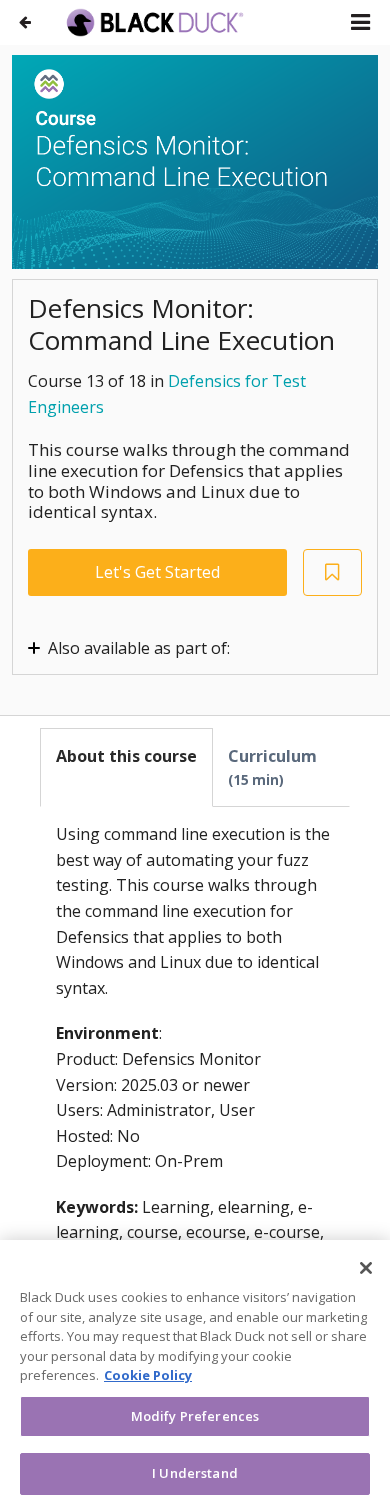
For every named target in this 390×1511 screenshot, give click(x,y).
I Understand (195, 1473)
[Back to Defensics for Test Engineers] (25, 22)
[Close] (366, 1268)
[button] (360, 22)
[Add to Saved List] (333, 572)
